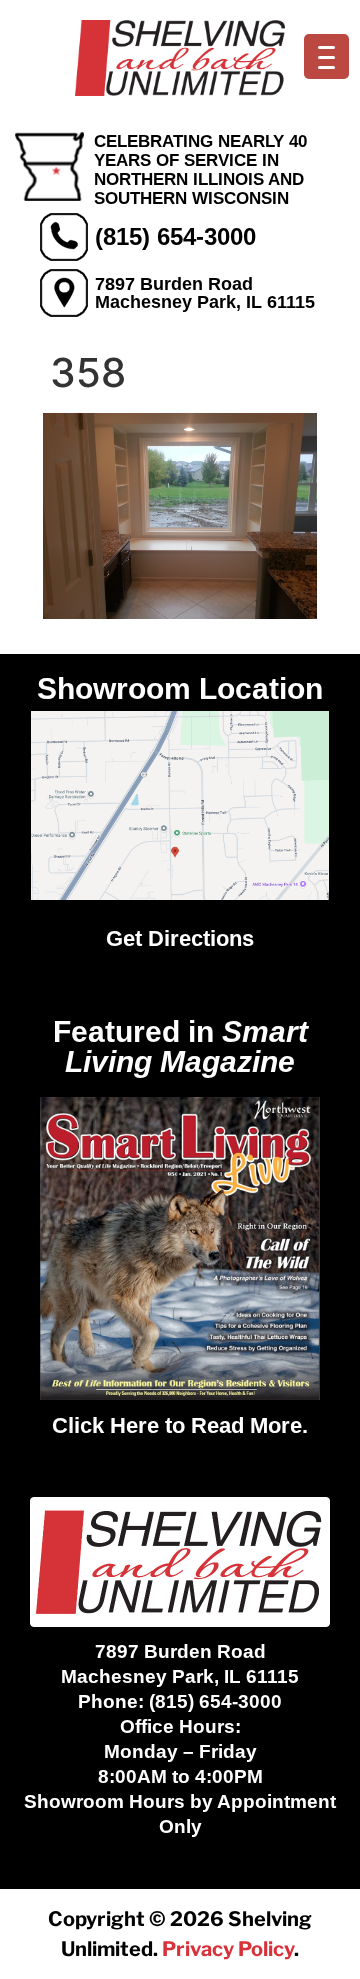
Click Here (105, 1425)
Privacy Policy (228, 1949)
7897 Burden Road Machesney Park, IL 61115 (205, 293)
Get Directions (180, 938)
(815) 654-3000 (175, 236)
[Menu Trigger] (326, 56)
